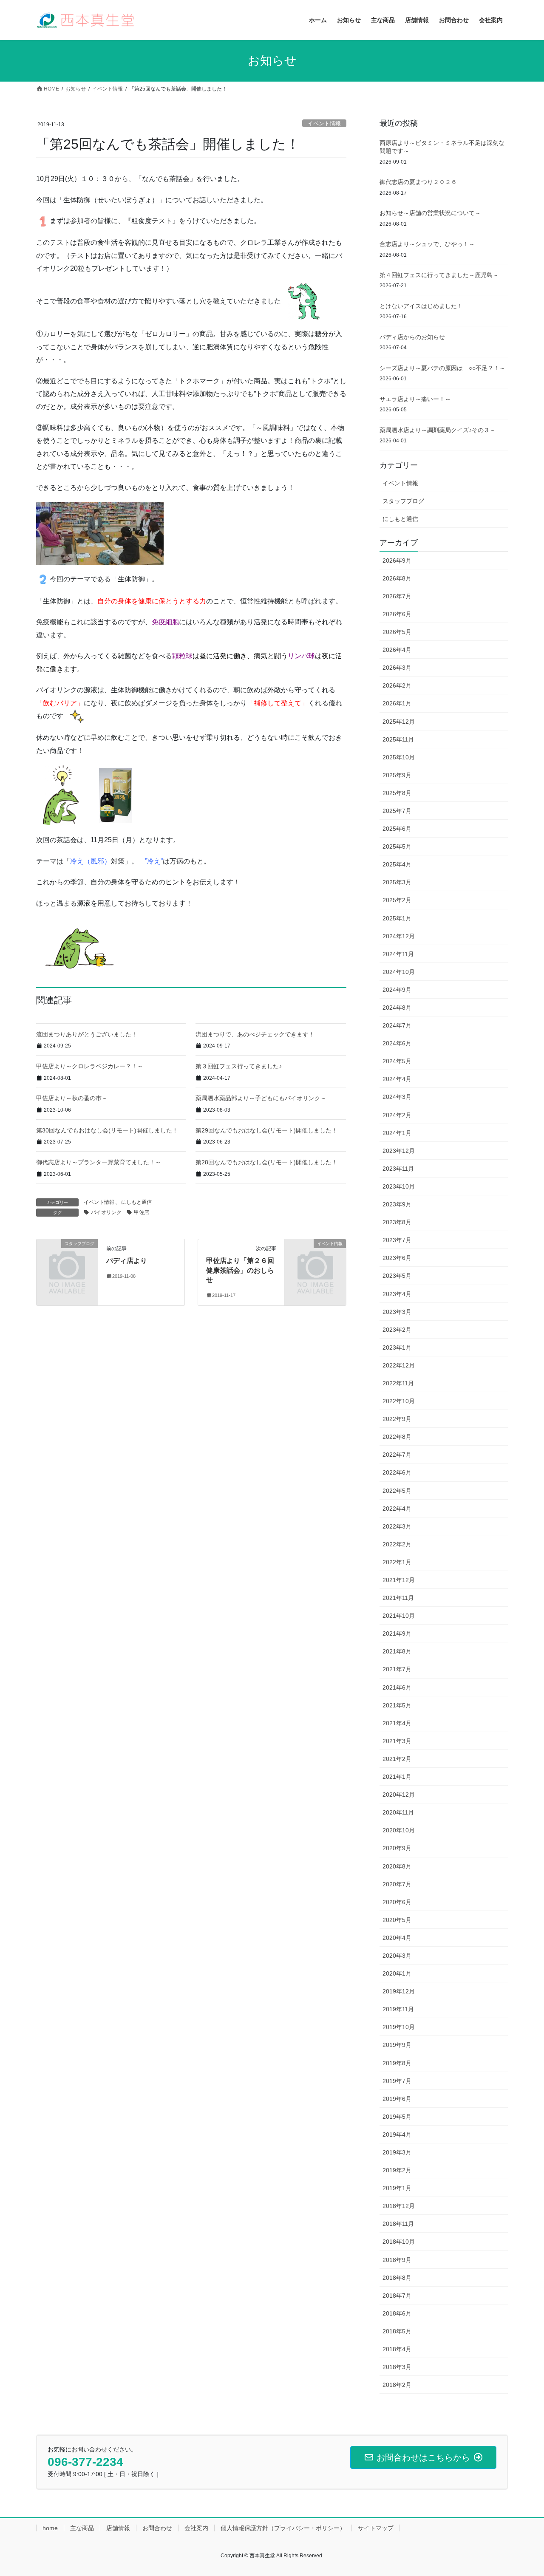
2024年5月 (397, 1061)
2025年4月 (397, 864)
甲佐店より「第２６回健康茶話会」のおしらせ (240, 1270)
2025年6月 (397, 829)
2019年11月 (398, 2009)
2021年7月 (397, 1669)
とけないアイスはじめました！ (421, 306)
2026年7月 (397, 596)
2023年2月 (397, 1330)
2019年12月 (399, 1991)
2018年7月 (397, 2296)
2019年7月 (397, 2081)
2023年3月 (397, 1312)
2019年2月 (397, 2170)
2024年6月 (397, 1043)
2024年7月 (397, 1025)
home (50, 2528)
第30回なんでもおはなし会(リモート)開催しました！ (107, 1130)
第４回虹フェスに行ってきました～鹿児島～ (439, 275)
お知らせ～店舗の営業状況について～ (430, 213)
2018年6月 (397, 2313)
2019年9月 (397, 2045)
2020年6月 (397, 1902)
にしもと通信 (136, 1202)
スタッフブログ (403, 501)
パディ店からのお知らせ (412, 337)
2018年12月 (399, 2206)
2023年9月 (397, 1204)
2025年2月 (397, 900)
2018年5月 (397, 2331)
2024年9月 (397, 990)
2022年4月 (397, 1509)
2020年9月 (397, 1848)
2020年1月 (397, 1973)
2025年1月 (397, 918)
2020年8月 (397, 1866)
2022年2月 (397, 1544)
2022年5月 (397, 1491)
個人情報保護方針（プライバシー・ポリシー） (283, 2528)
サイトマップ (376, 2528)
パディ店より (127, 1261)
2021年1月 (397, 1777)
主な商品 (82, 2528)
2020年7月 (397, 1884)
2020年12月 (399, 1795)
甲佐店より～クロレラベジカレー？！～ (90, 1066)
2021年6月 (397, 1687)
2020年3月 (397, 1956)
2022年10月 (399, 1401)
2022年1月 (397, 1562)
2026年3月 (397, 668)
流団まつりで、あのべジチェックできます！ (255, 1034)
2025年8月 (397, 793)
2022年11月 (398, 1383)
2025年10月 (399, 757)
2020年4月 (397, 1938)
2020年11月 (398, 1812)
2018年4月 (397, 2349)
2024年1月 (397, 1133)
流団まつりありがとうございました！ (87, 1034)
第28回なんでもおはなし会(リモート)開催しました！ (266, 1162)
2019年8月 (397, 2063)
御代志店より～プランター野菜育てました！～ (99, 1162)
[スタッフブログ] (67, 1258)
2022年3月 (397, 1526)
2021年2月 (397, 1759)
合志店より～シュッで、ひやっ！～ (427, 244)
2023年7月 (397, 1240)
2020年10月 (399, 1830)
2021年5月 (397, 1705)
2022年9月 (397, 1419)
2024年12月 (399, 936)
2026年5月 (397, 632)
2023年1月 (397, 1347)
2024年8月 (397, 1008)
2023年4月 (397, 1294)
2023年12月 (399, 1151)
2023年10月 (399, 1186)
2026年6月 (397, 614)
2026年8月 (397, 578)
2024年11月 (398, 954)
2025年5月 (397, 846)
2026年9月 (397, 560)
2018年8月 (397, 2278)
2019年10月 (399, 2027)
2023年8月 (397, 1222)
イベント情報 (324, 123)
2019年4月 (397, 2134)
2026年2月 (397, 685)
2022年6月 (397, 1472)
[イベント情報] (315, 1258)
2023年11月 (398, 1169)
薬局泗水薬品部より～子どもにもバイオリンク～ (261, 1098)
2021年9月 (397, 1633)
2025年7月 (397, 811)
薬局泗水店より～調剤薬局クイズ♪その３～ (438, 430)
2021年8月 (397, 1651)
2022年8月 (397, 1437)
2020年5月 (397, 1920)
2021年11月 (398, 1598)
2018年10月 (399, 2242)
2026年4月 (397, 650)
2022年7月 (397, 1455)
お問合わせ (157, 2528)
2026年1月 (397, 703)
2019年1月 (397, 2188)
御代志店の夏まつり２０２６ (418, 182)
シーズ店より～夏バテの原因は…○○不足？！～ (442, 368)
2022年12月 (399, 1365)
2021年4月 (397, 1723)
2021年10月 (399, 1616)
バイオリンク (106, 1212)
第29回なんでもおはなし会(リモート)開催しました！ (266, 1130)
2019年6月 (397, 2099)
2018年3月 (397, 2367)
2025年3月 (397, 882)
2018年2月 (397, 2385)
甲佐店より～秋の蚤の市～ (72, 1098)
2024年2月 (397, 1115)
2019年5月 (397, 2117)
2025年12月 (399, 722)
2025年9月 (397, 775)
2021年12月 (399, 1580)
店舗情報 (118, 2528)
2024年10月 (399, 972)
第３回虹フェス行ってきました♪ (239, 1066)
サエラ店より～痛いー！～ (415, 399)
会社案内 (196, 2528)
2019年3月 (397, 2152)
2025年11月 (398, 739)
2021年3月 (397, 1741)
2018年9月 (397, 2260)
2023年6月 (397, 1258)
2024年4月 (397, 1079)
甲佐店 (142, 1212)
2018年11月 (398, 2224)
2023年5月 (397, 1276)
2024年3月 (397, 1097)
